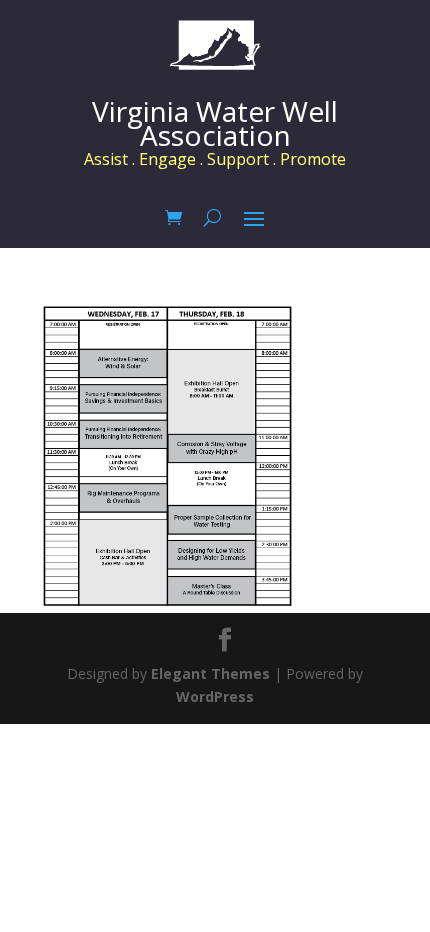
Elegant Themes (210, 673)
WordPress (215, 696)
